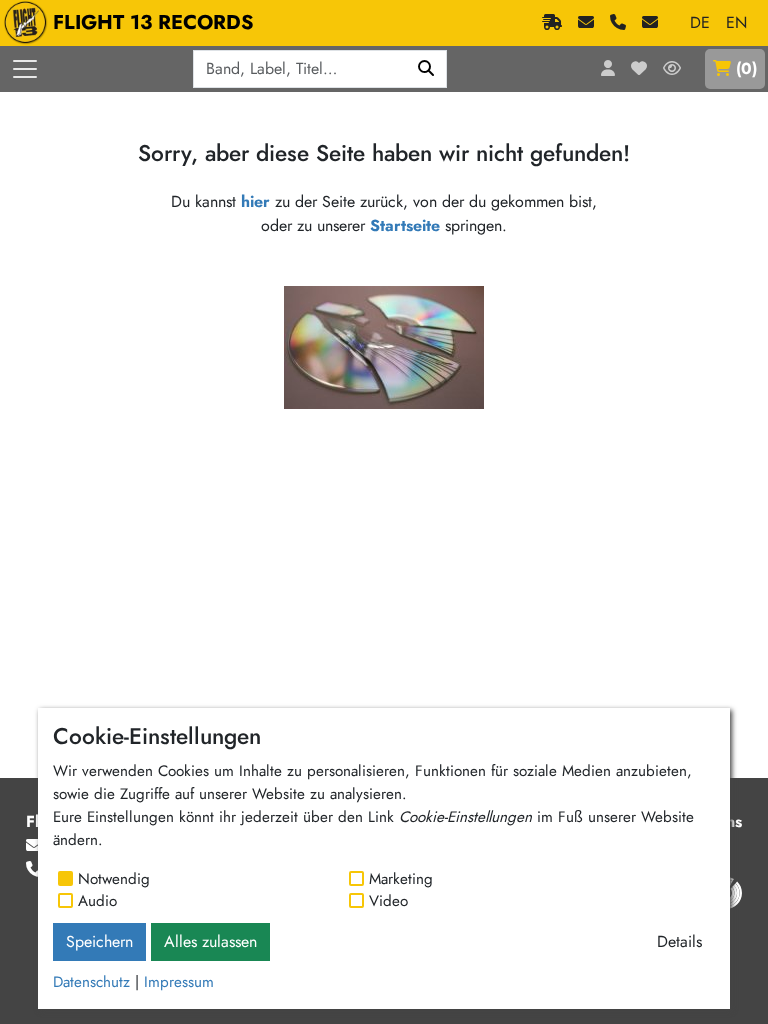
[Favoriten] (639, 69)
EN (736, 22)
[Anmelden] (608, 69)
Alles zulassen (210, 941)
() (746, 68)
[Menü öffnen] (25, 69)
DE (700, 22)
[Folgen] (672, 69)
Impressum (179, 982)
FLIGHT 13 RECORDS (153, 22)
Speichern (99, 941)
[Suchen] (426, 69)
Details (679, 941)
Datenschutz (91, 982)
